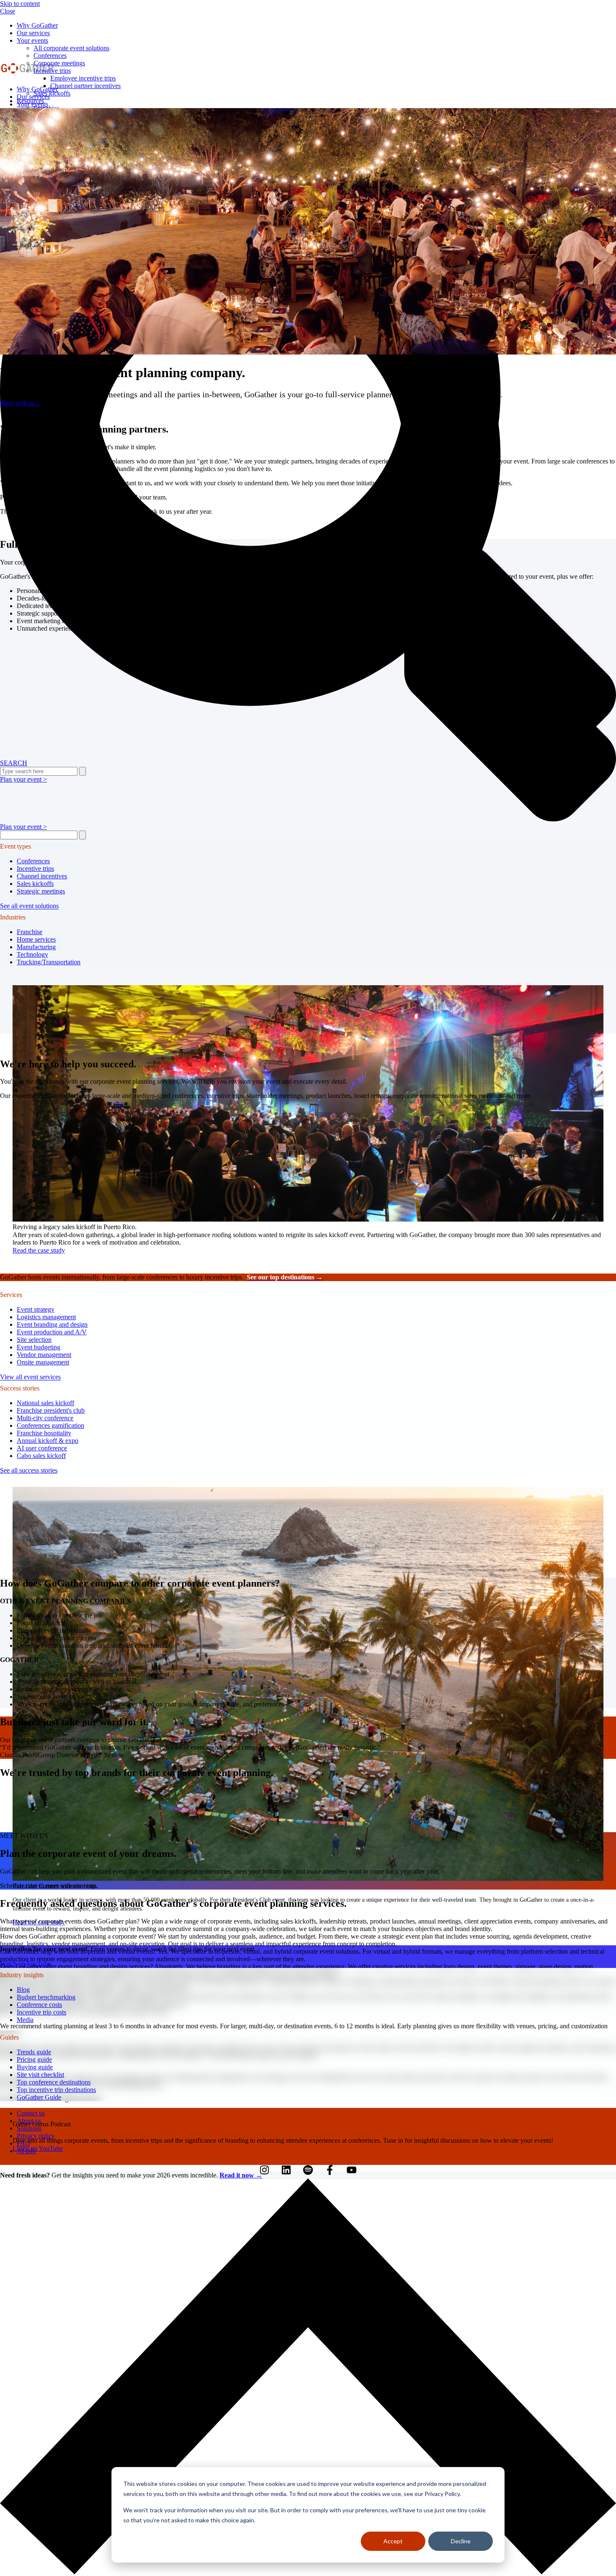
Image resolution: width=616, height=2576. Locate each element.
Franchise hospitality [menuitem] (44, 1433)
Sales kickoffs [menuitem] (35, 884)
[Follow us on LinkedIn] (286, 2170)
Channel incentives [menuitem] (42, 876)
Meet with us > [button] (20, 403)
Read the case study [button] (39, 1250)
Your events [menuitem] (32, 40)
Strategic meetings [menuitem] (41, 891)
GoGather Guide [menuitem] (39, 2097)
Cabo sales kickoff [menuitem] (41, 1456)
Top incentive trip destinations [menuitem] (56, 2090)
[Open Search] (308, 514)
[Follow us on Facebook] (330, 2170)
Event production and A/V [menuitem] (52, 1332)
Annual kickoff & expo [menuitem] (48, 1441)
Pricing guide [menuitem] (34, 2060)
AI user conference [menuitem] (42, 1448)
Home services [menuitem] (36, 939)
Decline (461, 2541)
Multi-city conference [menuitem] (45, 1418)
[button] (308, 2572)
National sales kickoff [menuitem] (45, 1403)
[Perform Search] (83, 835)
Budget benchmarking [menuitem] (46, 1997)
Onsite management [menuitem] (43, 1362)
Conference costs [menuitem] (39, 2005)
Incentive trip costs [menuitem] (41, 2012)
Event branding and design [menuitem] (52, 1324)
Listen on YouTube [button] (38, 2148)
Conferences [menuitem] (33, 861)
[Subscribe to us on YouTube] (352, 2170)
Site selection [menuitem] (34, 1340)
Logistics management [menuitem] (46, 1317)
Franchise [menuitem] (30, 932)
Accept (393, 2541)
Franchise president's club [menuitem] (51, 1410)
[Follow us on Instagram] (264, 2170)
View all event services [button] (30, 1377)
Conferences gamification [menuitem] (50, 1425)
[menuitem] (37, 25)
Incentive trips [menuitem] (52, 71)
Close (8, 11)
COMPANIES (110, 1601)
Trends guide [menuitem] (34, 2052)
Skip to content (20, 4)
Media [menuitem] (25, 2020)
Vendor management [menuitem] (44, 1355)
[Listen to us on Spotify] (308, 2170)
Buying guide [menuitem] (35, 2067)
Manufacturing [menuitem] (36, 947)
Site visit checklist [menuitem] (40, 2075)
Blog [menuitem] (23, 1990)
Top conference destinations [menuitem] (54, 2082)
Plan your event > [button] (23, 827)
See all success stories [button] (29, 1470)
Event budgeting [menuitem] (39, 1347)
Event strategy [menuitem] (36, 1309)
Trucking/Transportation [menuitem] (49, 962)
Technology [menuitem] (32, 954)
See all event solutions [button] (29, 906)
